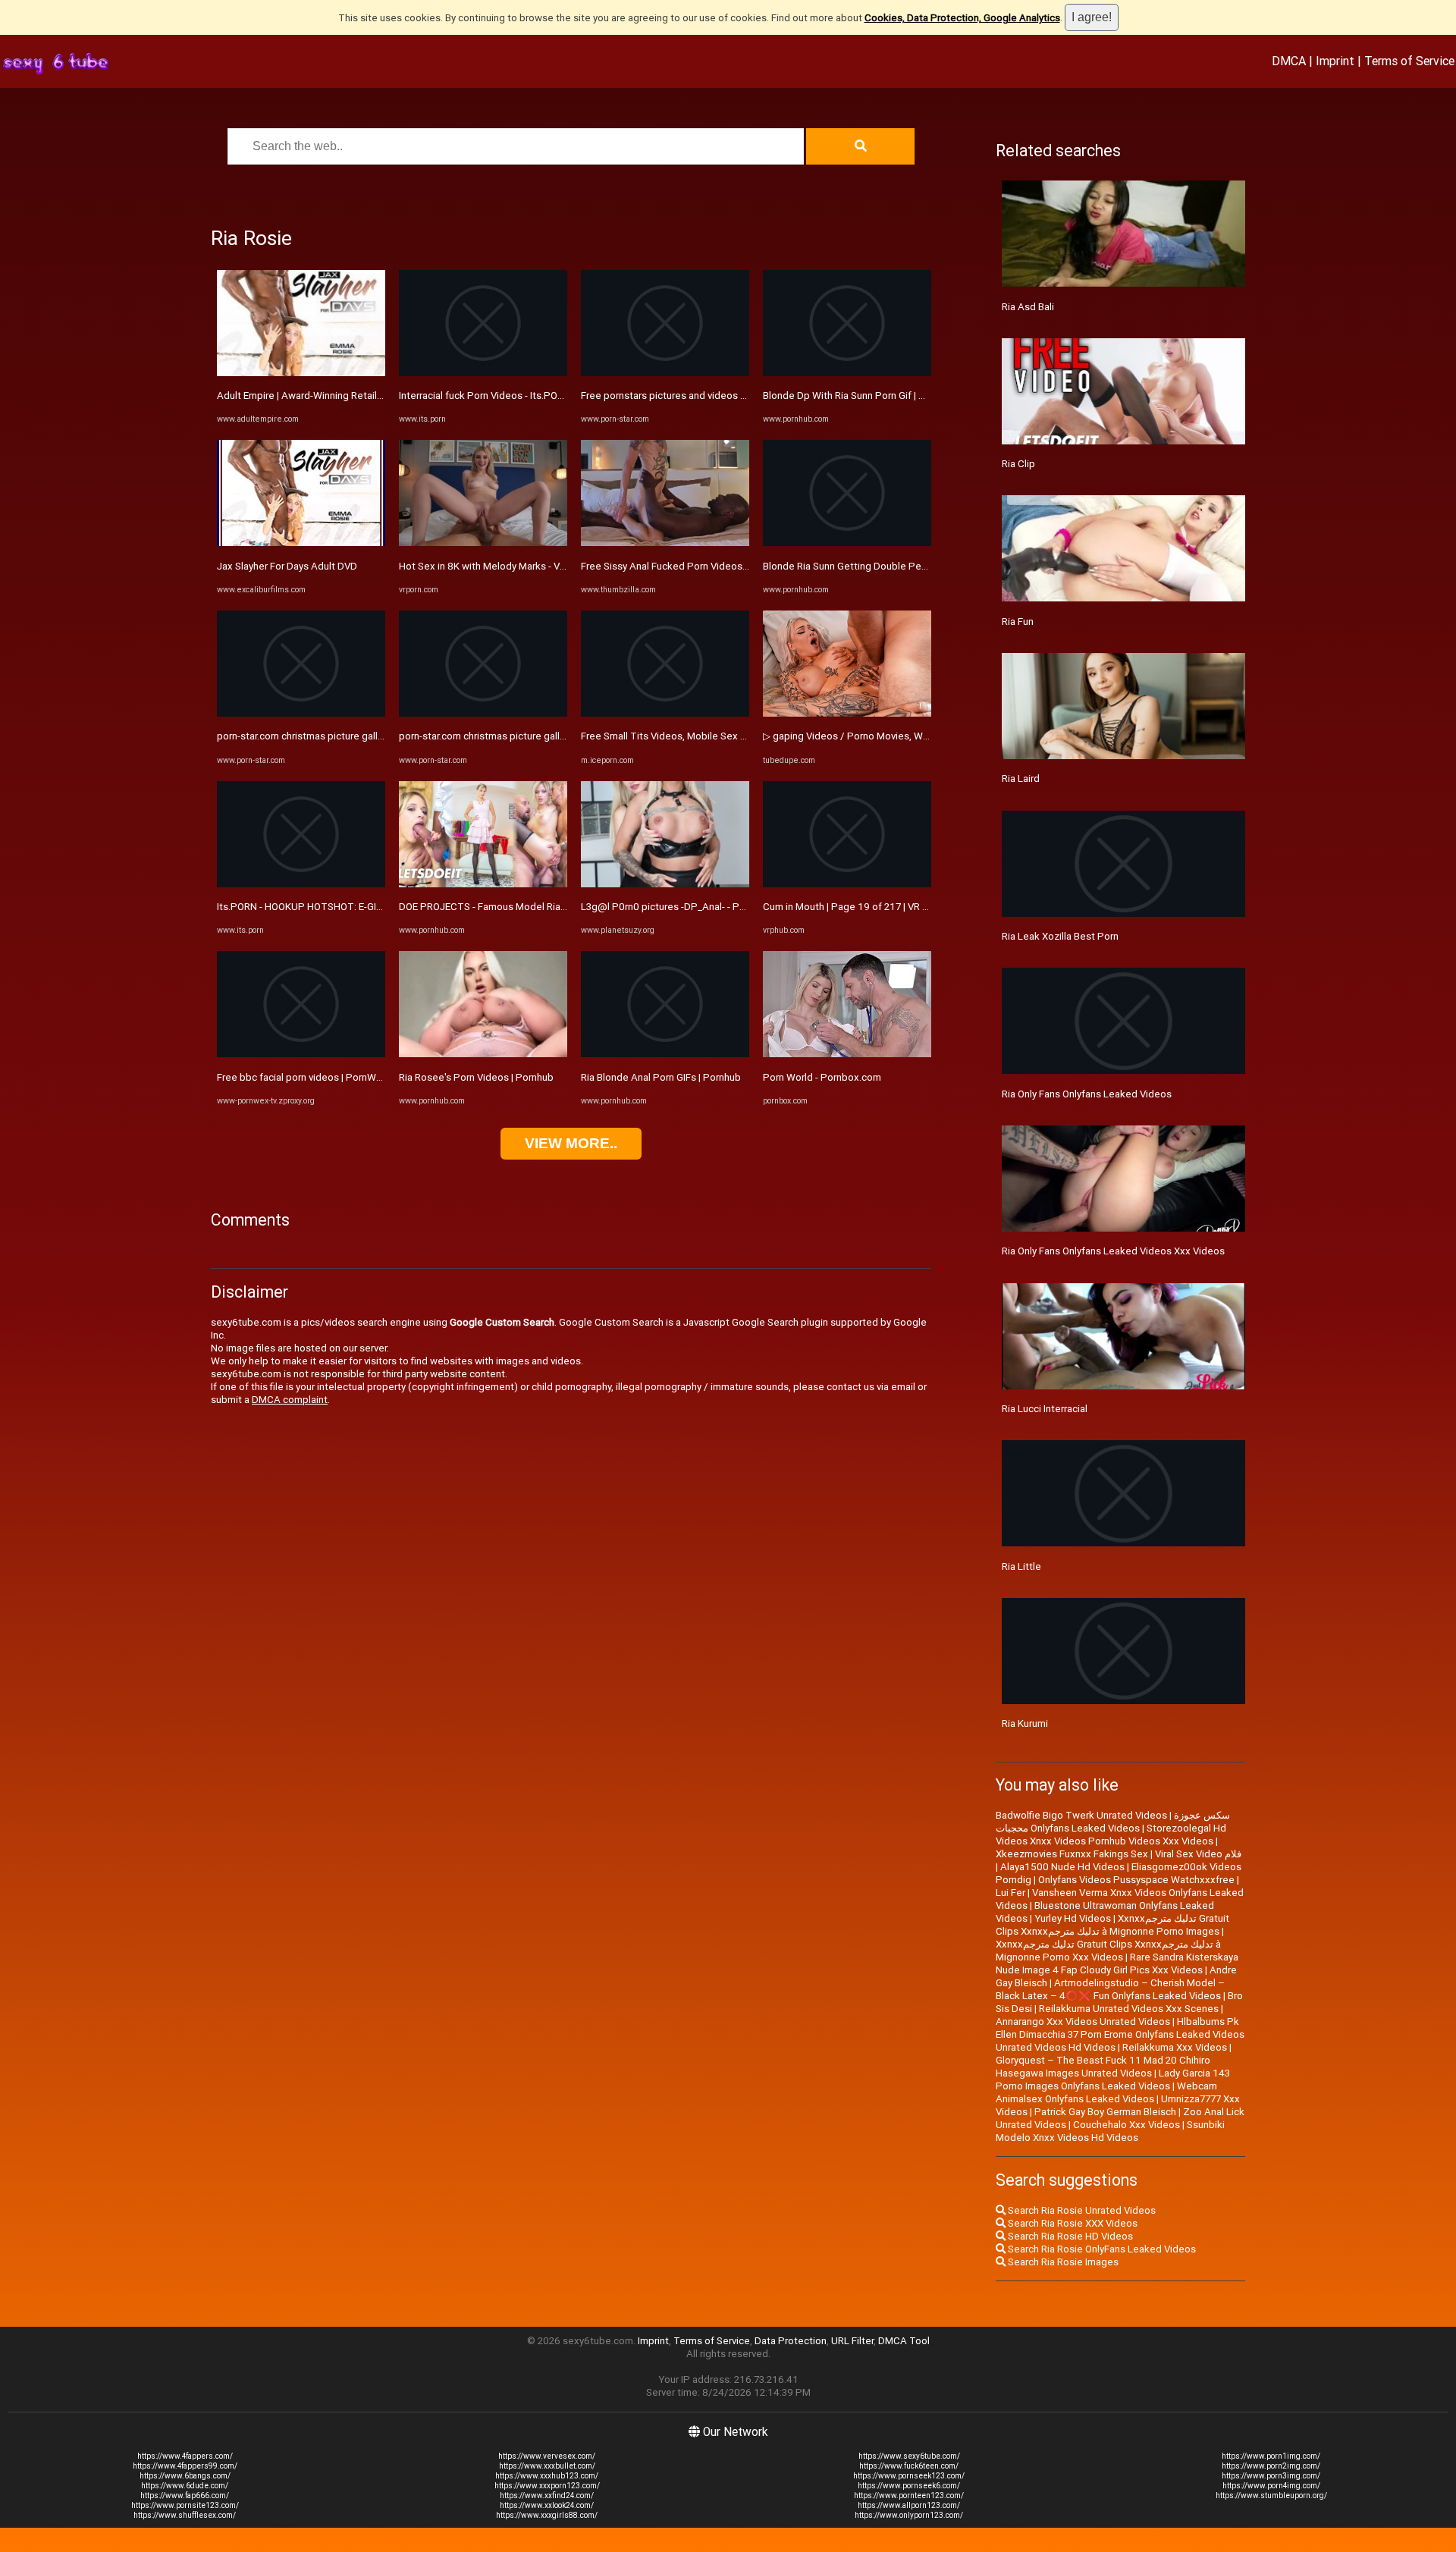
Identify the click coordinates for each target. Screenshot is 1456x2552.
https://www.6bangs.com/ (185, 2476)
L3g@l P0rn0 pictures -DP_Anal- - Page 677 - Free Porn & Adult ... (726, 907)
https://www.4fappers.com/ (185, 2456)
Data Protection (791, 2341)
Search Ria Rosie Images (1062, 2262)
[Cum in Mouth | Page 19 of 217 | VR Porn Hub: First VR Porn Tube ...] (847, 884)
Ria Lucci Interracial (1045, 1409)
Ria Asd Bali (1028, 307)
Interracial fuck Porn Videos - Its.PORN (485, 396)
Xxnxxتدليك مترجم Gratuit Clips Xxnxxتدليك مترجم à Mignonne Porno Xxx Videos (1108, 1951)
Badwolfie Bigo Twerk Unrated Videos (1081, 1815)
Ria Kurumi (1025, 1723)
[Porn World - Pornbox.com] (847, 1054)
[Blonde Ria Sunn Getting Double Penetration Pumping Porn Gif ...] (847, 543)
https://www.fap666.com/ (185, 2495)
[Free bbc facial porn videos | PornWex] (301, 1054)
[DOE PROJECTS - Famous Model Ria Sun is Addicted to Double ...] (483, 884)
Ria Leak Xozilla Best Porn (1060, 936)
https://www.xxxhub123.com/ (547, 2476)
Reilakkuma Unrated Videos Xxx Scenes (1129, 2009)
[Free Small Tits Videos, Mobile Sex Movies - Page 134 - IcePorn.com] (665, 713)
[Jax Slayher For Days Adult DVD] (301, 543)
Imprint (1335, 61)
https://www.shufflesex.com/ (185, 2515)
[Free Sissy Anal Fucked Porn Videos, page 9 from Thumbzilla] (665, 543)
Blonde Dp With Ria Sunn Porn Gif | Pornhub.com (871, 396)
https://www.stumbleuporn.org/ (1271, 2495)
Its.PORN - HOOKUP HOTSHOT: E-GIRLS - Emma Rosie (337, 907)
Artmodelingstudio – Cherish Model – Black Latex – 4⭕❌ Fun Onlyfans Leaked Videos (1110, 1989)
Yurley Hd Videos (1073, 1918)
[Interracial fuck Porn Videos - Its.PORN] (483, 373)
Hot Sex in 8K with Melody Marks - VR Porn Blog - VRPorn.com (537, 566)
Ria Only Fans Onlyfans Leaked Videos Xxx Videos (1113, 1251)
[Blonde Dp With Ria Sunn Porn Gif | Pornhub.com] (847, 373)
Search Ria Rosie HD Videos (1069, 2236)
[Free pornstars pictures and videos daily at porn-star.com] (665, 373)
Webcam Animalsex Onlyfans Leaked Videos (1106, 2092)
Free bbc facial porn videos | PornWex (302, 1077)
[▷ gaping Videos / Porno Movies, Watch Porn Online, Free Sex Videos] (847, 713)
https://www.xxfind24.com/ (547, 2495)
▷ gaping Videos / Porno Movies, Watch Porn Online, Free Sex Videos (919, 736)
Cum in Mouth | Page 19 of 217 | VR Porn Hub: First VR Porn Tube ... (912, 907)
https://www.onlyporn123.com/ (909, 2515)
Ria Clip (1018, 464)
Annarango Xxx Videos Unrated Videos (1083, 2022)
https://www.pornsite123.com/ (185, 2505)
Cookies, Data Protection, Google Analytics (962, 18)
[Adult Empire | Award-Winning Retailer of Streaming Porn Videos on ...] (301, 373)
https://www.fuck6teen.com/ (909, 2466)
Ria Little (1021, 1566)
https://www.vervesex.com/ (547, 2456)
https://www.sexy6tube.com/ (909, 2456)
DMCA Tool (904, 2341)
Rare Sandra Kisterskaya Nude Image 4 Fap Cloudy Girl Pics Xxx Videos (1117, 1963)
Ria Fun (1018, 622)
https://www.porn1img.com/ (1271, 2456)
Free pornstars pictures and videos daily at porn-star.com (709, 396)
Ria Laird (1021, 778)
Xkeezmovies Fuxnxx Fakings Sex (1072, 1854)
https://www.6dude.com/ (185, 2486)
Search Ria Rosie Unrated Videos (1081, 2210)
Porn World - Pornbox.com (822, 1077)
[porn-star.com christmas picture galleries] (301, 713)
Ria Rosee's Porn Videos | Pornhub (476, 1077)
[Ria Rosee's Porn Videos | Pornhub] (483, 1054)
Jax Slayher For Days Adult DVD (287, 566)
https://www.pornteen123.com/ (909, 2495)
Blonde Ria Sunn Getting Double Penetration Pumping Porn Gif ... (908, 566)
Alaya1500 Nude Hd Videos (1062, 1867)
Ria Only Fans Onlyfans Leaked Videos (1087, 1094)
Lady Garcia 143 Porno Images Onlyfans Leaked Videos (1113, 2080)
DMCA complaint (290, 1400)
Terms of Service (1409, 61)
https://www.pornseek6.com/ (909, 2486)
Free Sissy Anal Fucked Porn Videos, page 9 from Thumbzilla (717, 566)
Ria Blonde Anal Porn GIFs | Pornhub (661, 1077)
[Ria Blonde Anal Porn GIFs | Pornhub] (665, 1054)
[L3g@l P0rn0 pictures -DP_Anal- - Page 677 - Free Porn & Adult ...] (665, 884)
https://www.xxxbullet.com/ (547, 2466)
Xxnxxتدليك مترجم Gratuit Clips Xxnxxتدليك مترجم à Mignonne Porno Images (1112, 1925)
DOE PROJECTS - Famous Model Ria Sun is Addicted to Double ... (544, 907)
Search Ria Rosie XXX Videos (1072, 2223)
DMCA (1289, 61)
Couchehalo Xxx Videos (1127, 2125)
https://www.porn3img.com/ (1271, 2476)
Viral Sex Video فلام (1198, 1854)
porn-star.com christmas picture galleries (309, 736)
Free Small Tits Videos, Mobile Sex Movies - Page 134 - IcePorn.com (735, 736)
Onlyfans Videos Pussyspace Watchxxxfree (1136, 1880)
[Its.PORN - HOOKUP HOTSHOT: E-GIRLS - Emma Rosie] (301, 884)
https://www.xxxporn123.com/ (547, 2486)
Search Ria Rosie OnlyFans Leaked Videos (1101, 2249)
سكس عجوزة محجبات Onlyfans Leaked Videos (1113, 1822)
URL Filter (852, 2341)
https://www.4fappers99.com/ (185, 2466)
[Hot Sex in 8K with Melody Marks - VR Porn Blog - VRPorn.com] (483, 543)
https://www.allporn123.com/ (909, 2505)
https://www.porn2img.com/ (1271, 2466)
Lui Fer (1010, 1893)
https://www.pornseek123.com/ (909, 2476)
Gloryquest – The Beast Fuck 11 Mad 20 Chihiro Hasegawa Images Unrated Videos (1103, 2067)
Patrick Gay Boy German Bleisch (1105, 2112)
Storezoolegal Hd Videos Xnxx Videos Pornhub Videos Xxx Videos (1111, 1835)
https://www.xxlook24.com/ (547, 2505)
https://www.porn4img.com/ (1271, 2486)
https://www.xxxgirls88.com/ (547, 2515)
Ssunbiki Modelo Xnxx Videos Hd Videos (1110, 2131)
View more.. (571, 1143)
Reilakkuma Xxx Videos (1175, 2047)
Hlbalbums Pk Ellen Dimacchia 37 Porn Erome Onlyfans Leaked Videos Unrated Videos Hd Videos (1120, 2034)
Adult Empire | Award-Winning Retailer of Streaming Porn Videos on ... (372, 396)
